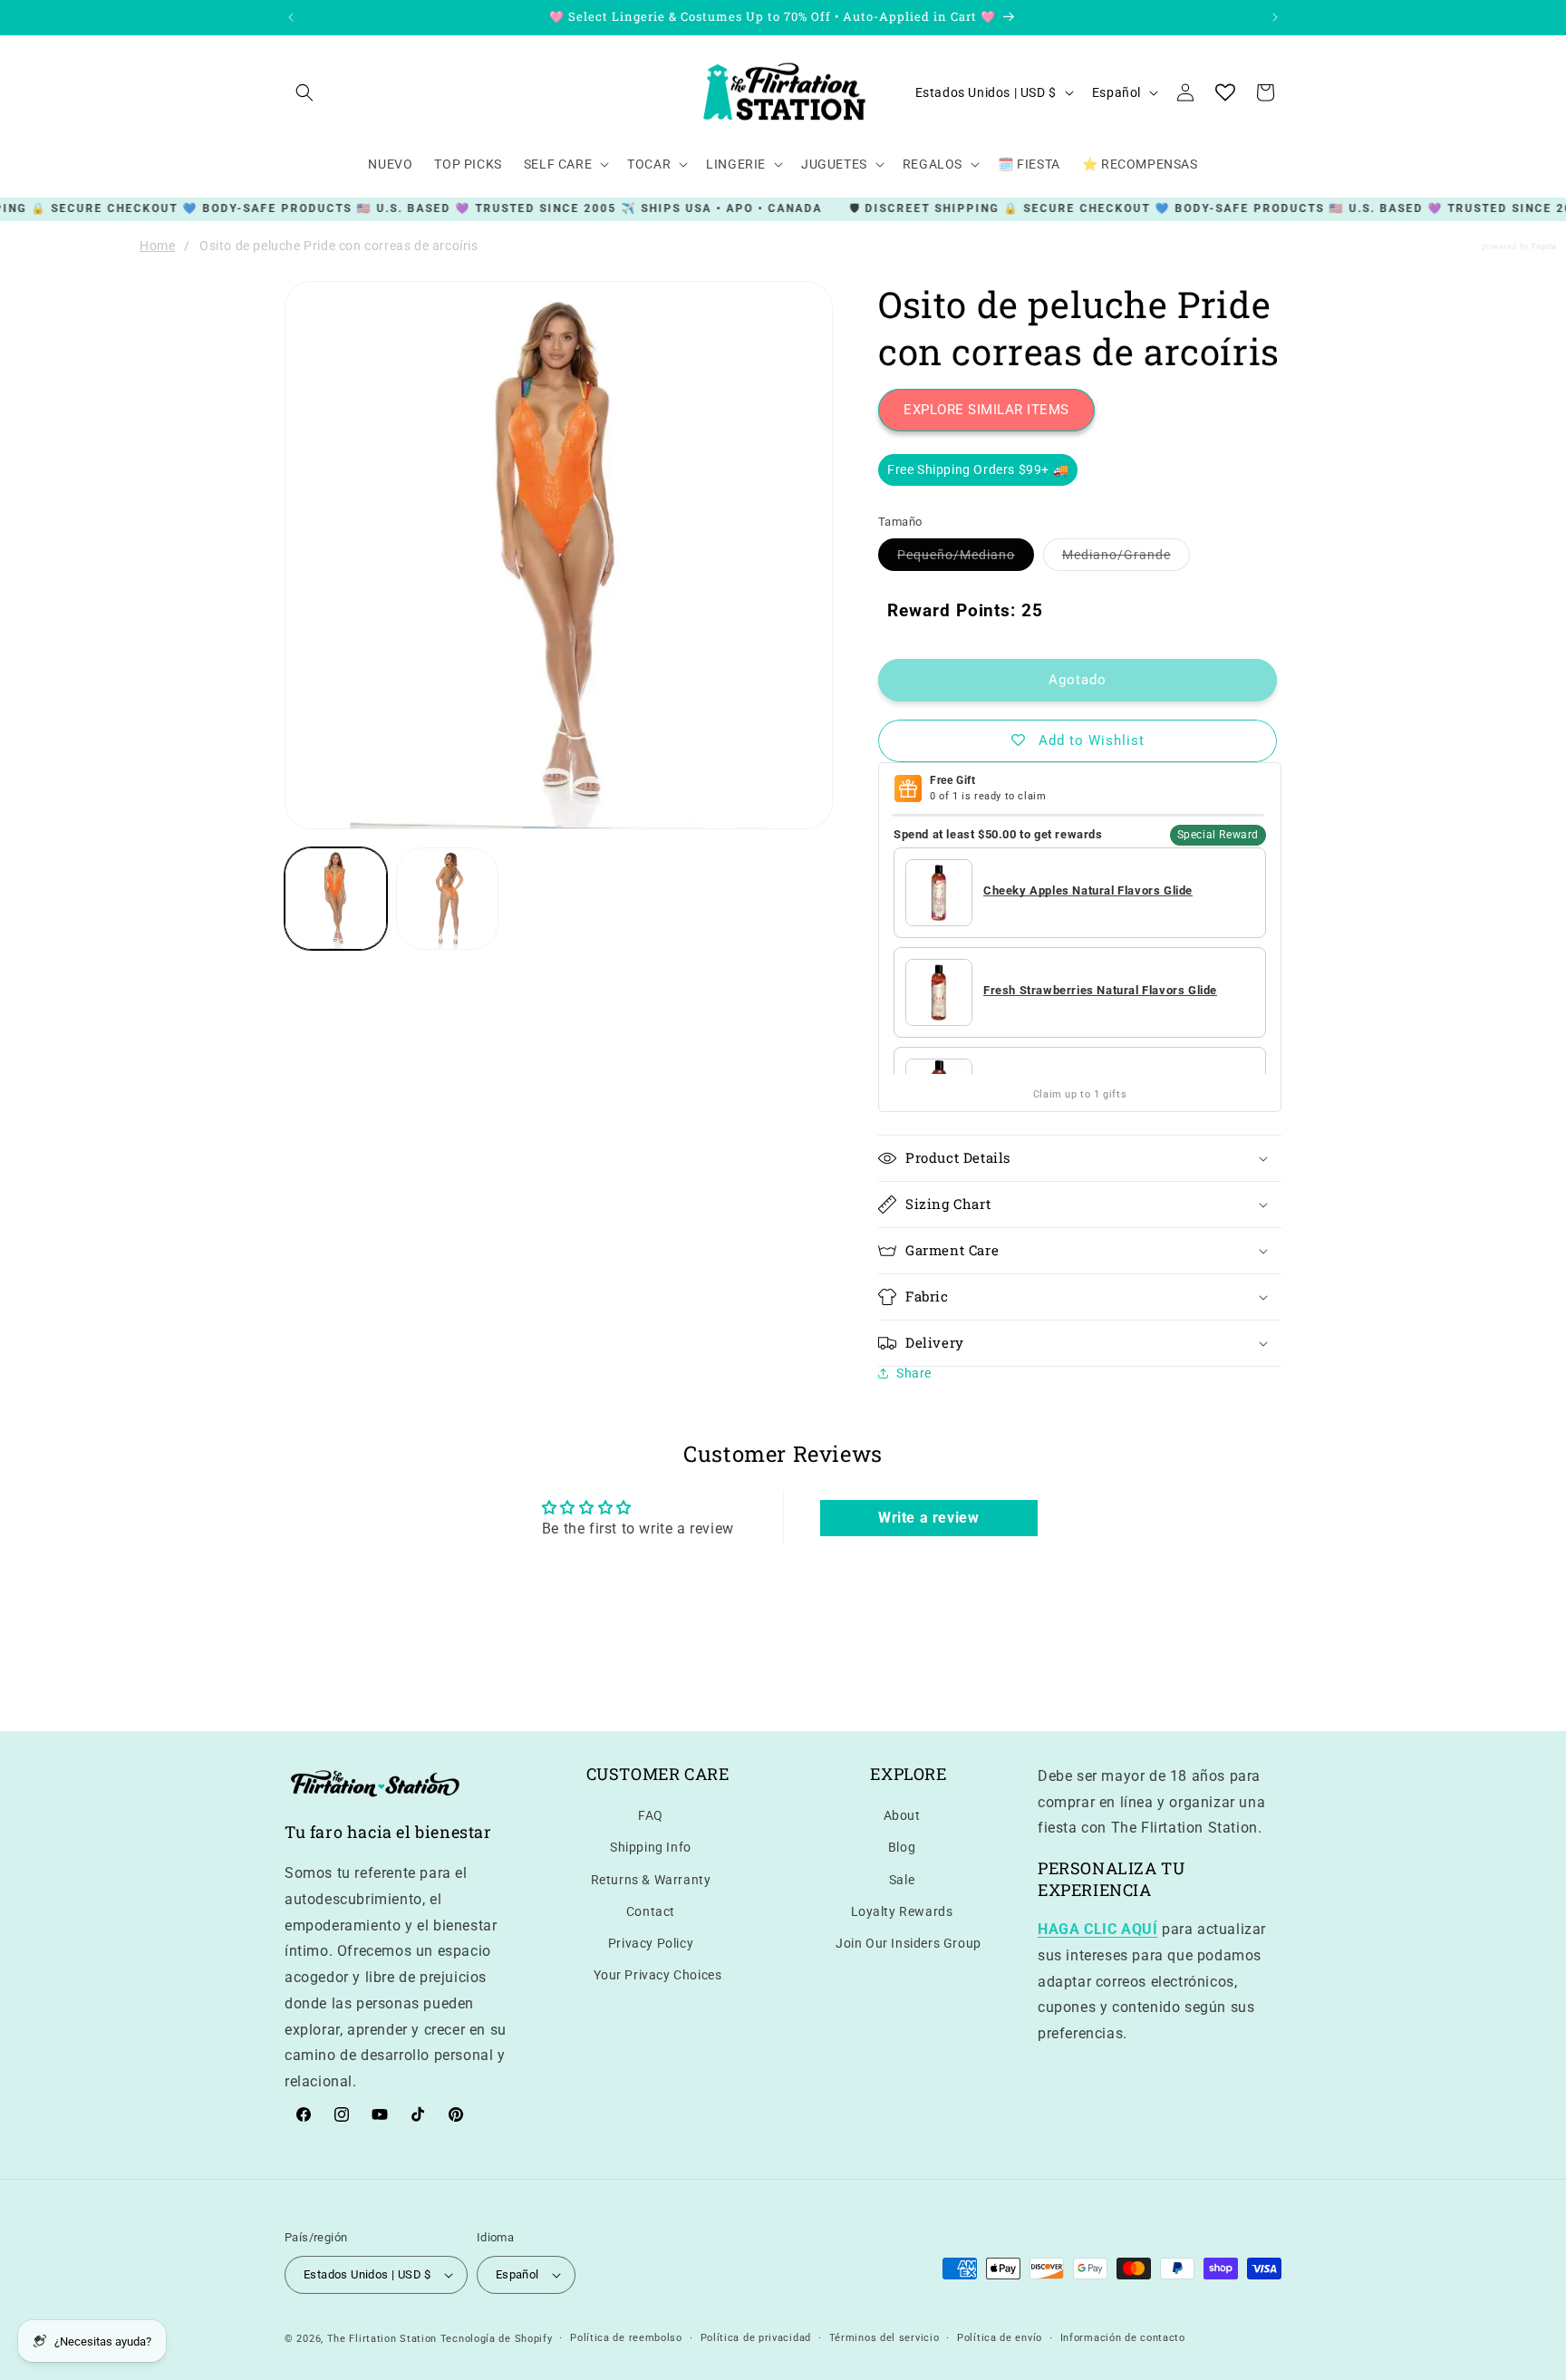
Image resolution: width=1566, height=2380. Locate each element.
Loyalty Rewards (902, 1911)
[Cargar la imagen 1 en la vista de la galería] (336, 899)
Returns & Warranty (651, 1880)
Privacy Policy (651, 1943)
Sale (902, 1880)
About (902, 1815)
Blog (902, 1848)
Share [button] (914, 1373)
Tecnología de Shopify (497, 2339)
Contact (651, 1911)
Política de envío (1000, 2338)
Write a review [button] (928, 1519)
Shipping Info (651, 1848)
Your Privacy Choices (658, 1975)
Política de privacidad (756, 2338)
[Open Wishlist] (1225, 92)
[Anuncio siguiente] (1275, 17)
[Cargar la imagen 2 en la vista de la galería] (447, 899)
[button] (304, 92)
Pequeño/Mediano (966, 559)
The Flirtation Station (382, 2339)
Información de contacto (1123, 2338)
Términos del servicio (884, 2338)
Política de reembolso (626, 2338)
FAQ (651, 1815)
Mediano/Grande (1126, 559)
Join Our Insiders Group (909, 1943)
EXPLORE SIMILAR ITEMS (986, 410)
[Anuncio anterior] (291, 17)
